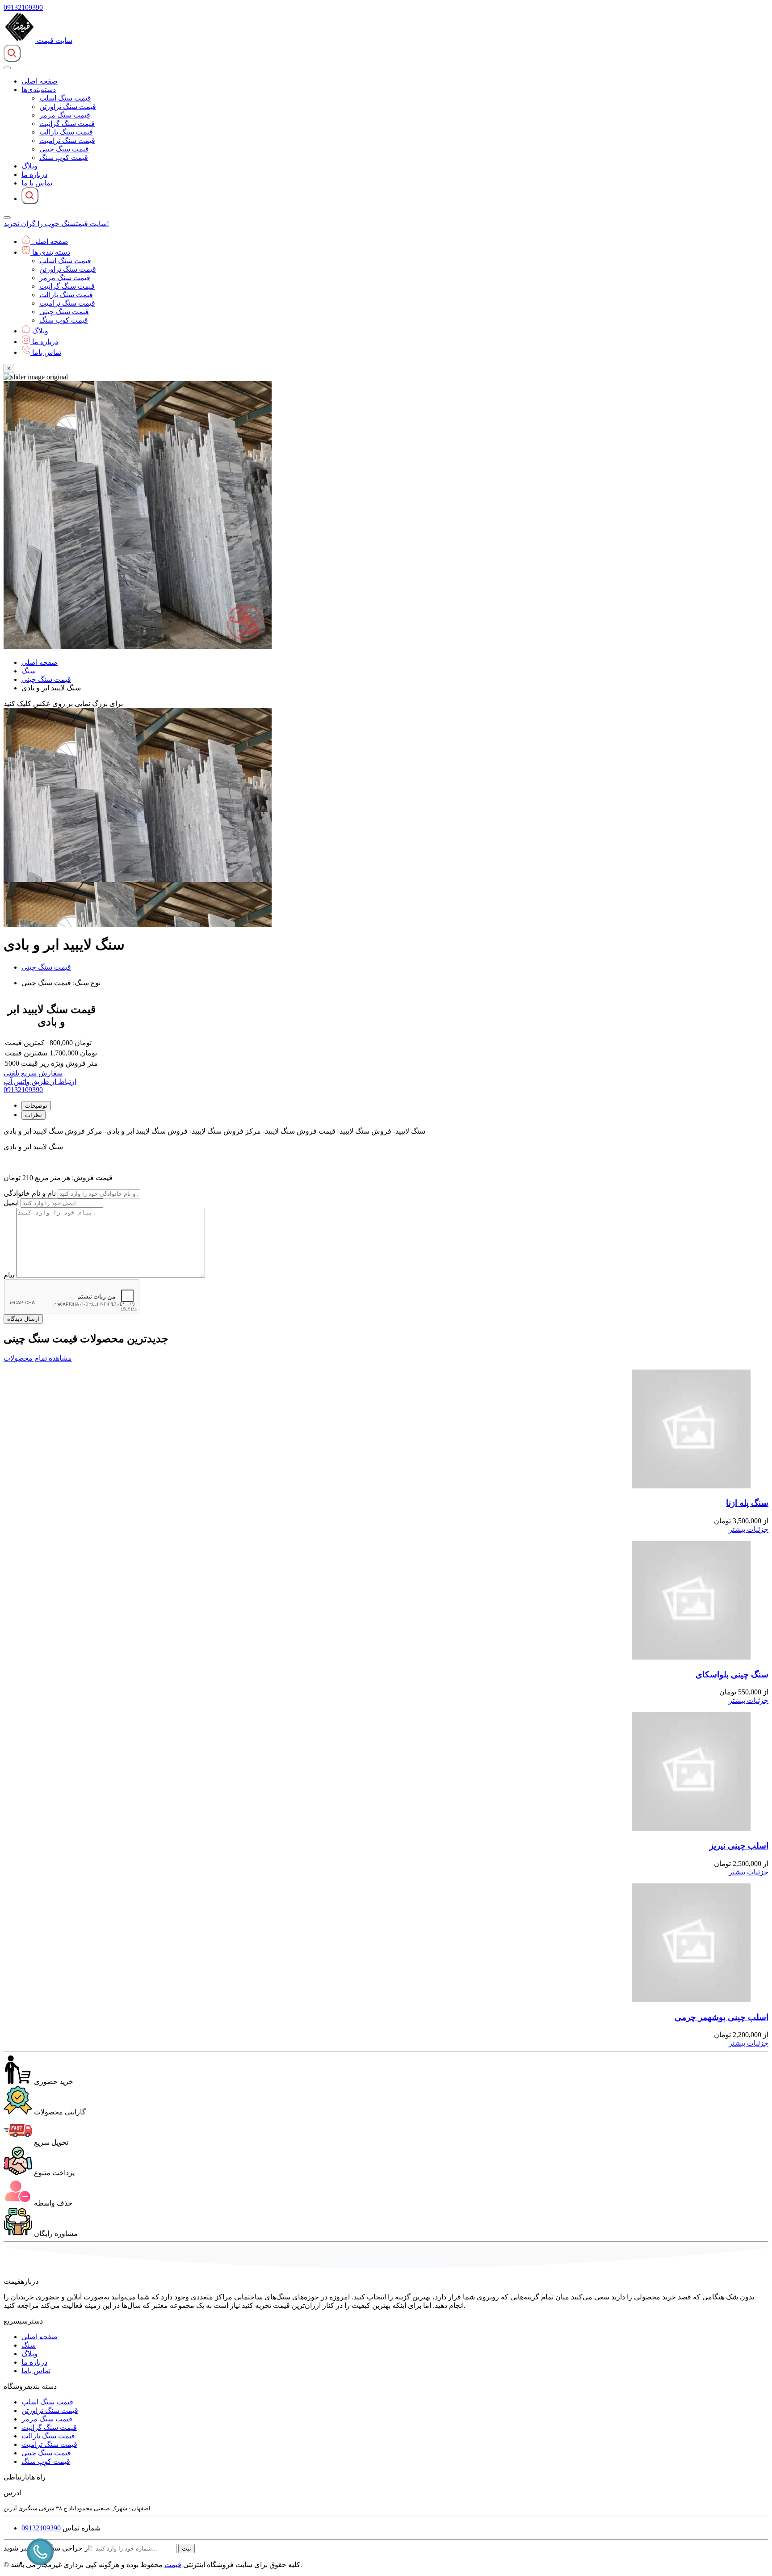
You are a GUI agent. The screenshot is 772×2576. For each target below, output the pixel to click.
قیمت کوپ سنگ (64, 158)
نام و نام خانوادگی (30, 1193)
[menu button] (7, 68)
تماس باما (36, 2371)
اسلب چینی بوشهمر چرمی (722, 2017)
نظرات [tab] (34, 1115)
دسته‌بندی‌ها (39, 90)
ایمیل (11, 1203)
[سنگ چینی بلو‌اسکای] (691, 1657)
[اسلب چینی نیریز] (691, 1828)
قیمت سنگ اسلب (65, 98)
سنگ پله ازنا (747, 1503)
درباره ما (34, 174)
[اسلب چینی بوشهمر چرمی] (691, 2000)
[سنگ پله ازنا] (691, 1486)
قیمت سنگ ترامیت (67, 141)
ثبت (187, 2549)
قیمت (173, 2565)
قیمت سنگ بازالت (66, 132)
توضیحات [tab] (36, 1106)
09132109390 (41, 2528)
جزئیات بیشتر (749, 1529)
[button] (46, 252)
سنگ (29, 671)
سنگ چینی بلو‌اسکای (732, 1675)
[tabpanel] (386, 1154)
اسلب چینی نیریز (739, 1846)
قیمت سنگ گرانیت (67, 124)
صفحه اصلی (40, 81)
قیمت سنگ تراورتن (68, 107)
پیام (9, 1275)
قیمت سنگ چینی (64, 149)
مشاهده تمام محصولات (38, 1358)
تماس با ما (37, 183)
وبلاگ (29, 166)
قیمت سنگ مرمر (65, 115)
